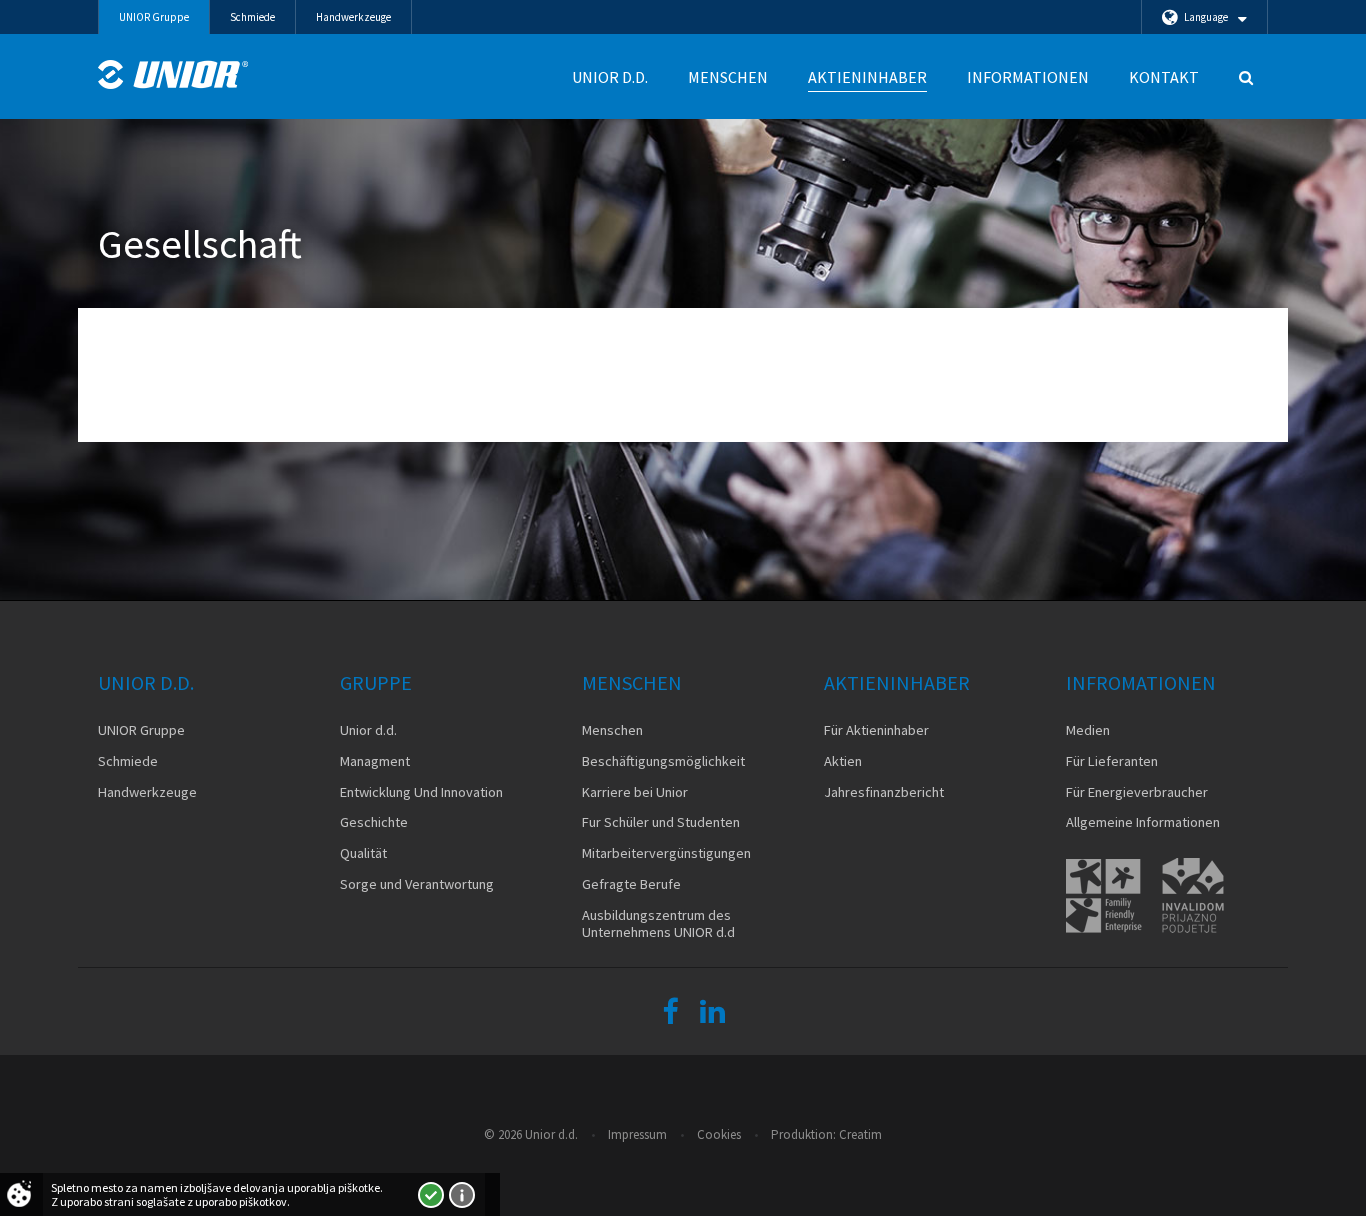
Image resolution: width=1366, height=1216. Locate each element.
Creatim (860, 1134)
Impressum (637, 1134)
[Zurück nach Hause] (173, 74)
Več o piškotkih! (462, 1195)
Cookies (719, 1134)
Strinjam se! (431, 1195)
